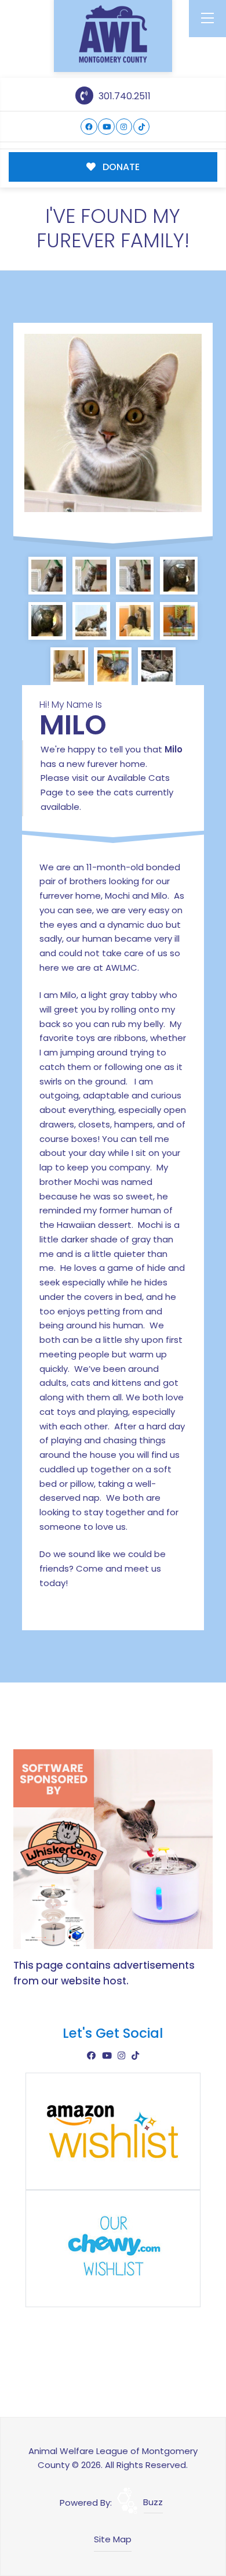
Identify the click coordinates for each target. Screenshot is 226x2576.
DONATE (120, 167)
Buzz (153, 2502)
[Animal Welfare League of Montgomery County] (113, 34)
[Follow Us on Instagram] (124, 127)
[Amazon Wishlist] (113, 2130)
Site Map (113, 2539)
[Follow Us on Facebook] (89, 127)
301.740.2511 (123, 96)
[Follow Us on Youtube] (106, 127)
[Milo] (113, 423)
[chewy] (113, 2248)
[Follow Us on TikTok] (142, 127)
